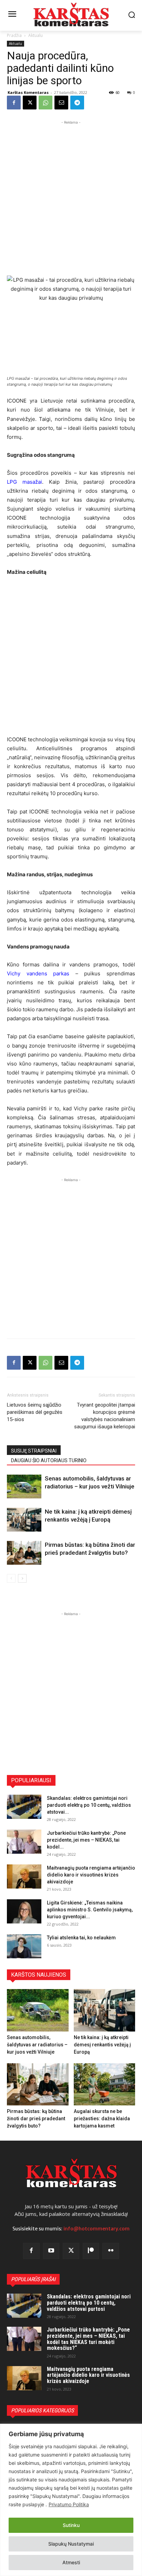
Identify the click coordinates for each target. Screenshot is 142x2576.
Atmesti (71, 2562)
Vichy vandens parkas (38, 973)
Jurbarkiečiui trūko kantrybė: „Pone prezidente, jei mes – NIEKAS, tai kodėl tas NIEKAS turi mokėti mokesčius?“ (88, 2339)
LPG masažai (24, 482)
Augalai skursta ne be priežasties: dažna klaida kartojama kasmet (102, 2119)
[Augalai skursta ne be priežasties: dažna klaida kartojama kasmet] (105, 2085)
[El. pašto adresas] (61, 103)
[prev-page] (11, 1578)
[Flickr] (111, 2251)
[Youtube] (51, 2251)
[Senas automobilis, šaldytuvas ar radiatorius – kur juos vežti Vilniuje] (24, 1487)
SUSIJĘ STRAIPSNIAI (34, 1451)
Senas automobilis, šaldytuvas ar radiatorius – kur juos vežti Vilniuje (37, 2045)
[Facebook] (14, 103)
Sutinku (71, 2525)
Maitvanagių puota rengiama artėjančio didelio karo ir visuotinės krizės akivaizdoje (91, 1875)
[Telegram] (77, 103)
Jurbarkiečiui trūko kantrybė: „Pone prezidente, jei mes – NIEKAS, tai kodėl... (86, 1840)
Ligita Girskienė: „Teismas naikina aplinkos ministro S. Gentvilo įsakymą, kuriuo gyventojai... (90, 1910)
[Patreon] (91, 2251)
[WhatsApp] (45, 103)
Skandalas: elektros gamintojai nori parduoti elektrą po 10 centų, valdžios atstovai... (89, 1805)
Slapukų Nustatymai (71, 2544)
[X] (30, 103)
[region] (71, 2500)
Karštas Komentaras (28, 92)
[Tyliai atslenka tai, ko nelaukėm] (24, 1946)
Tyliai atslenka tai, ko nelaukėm (81, 1938)
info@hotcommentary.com (97, 2229)
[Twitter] (71, 2251)
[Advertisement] (71, 197)
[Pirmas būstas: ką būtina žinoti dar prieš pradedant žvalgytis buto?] (24, 1553)
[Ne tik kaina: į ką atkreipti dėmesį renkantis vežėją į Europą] (24, 1520)
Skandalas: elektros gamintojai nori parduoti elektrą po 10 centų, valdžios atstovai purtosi (89, 2303)
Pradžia (14, 35)
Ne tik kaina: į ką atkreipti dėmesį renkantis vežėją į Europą (102, 2045)
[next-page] (22, 1578)
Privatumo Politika (69, 2504)
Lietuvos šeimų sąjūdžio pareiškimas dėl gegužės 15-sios (35, 1412)
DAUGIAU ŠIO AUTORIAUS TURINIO (49, 1460)
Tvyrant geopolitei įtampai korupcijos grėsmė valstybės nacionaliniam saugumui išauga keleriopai (105, 1416)
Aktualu (35, 35)
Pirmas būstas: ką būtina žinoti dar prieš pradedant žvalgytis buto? (36, 2119)
